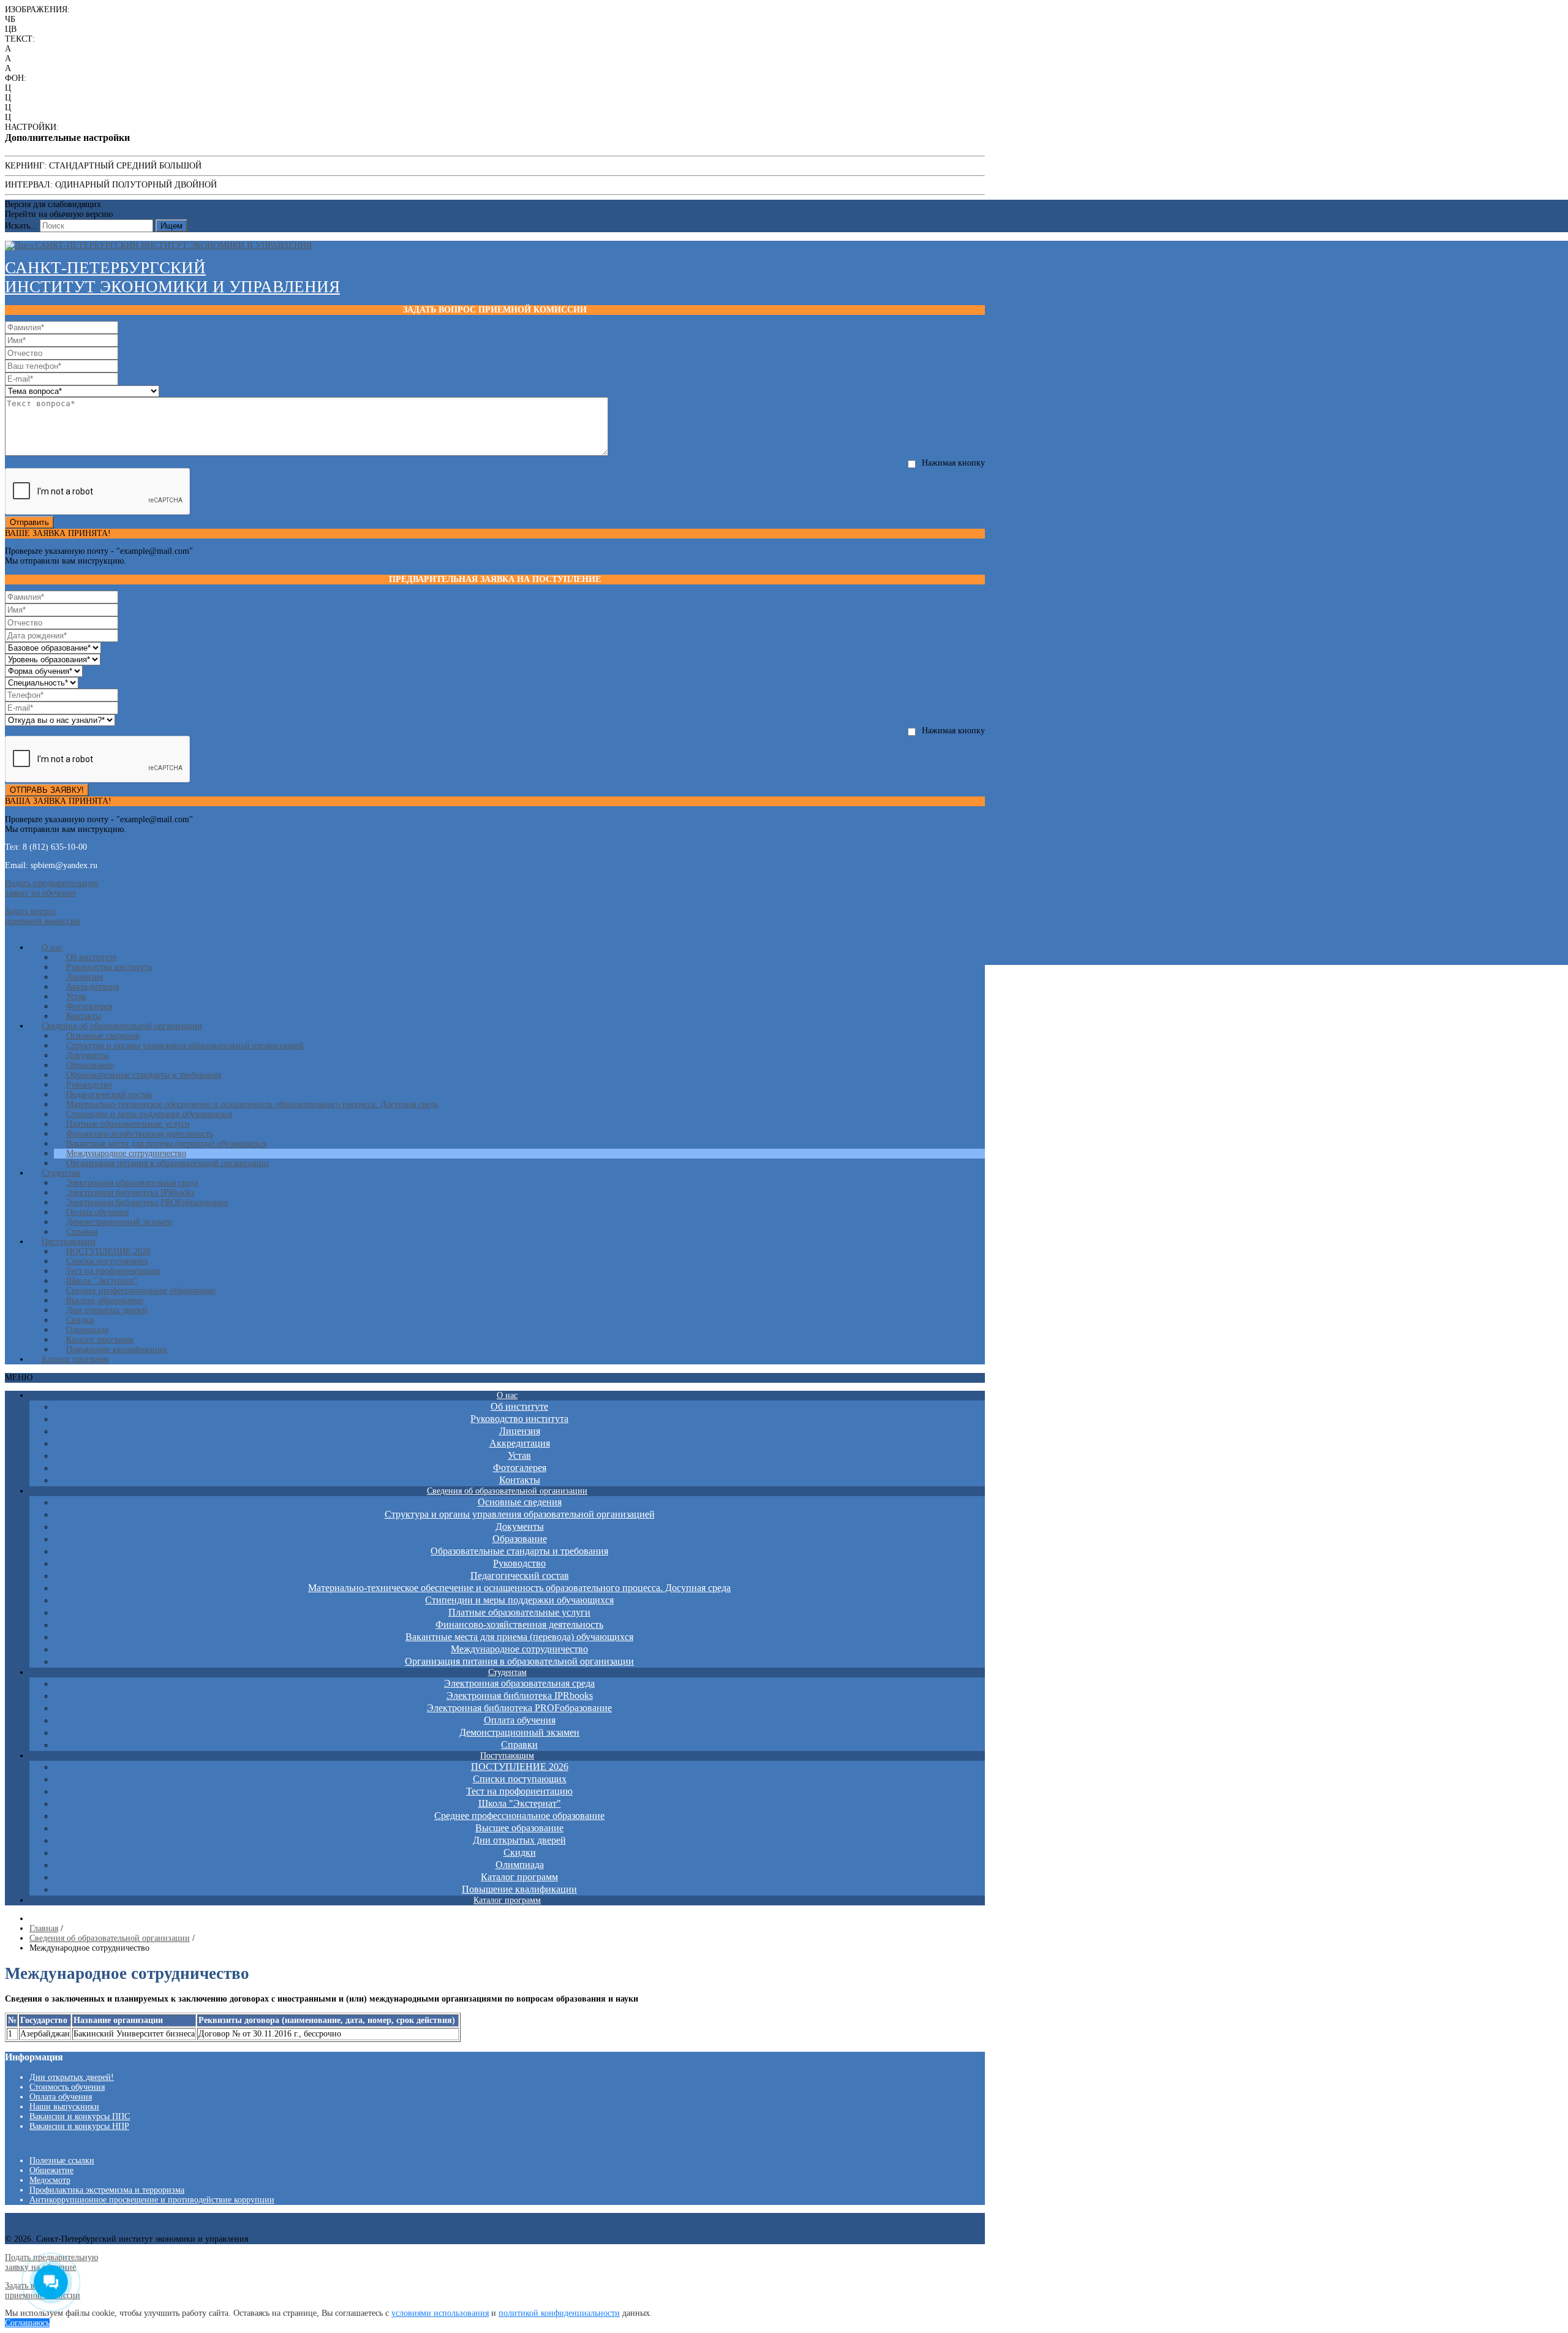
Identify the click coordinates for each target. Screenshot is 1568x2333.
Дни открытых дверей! (72, 2077)
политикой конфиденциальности (559, 2313)
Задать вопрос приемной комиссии (43, 916)
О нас (52, 947)
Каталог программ (75, 1359)
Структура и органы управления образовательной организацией (185, 1046)
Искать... (21, 226)
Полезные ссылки (62, 2161)
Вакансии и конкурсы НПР (79, 2126)
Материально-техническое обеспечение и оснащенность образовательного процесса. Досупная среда (252, 1104)
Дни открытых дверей (107, 1310)
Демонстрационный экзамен (119, 1222)
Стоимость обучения (67, 2087)
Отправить (29, 522)
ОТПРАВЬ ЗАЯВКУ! (47, 790)
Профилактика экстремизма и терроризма (107, 2190)
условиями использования (440, 2313)
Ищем (171, 226)
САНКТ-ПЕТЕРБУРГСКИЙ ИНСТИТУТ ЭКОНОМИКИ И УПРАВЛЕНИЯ (172, 277)
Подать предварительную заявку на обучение (51, 888)
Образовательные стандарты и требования (144, 1075)
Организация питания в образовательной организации (168, 1163)
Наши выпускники (64, 2107)
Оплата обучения (61, 2097)
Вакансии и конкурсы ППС (80, 2116)
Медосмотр (50, 2180)
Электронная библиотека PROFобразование (147, 1202)
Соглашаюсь (27, 2323)
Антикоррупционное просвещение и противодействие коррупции (152, 2200)
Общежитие (51, 2170)
